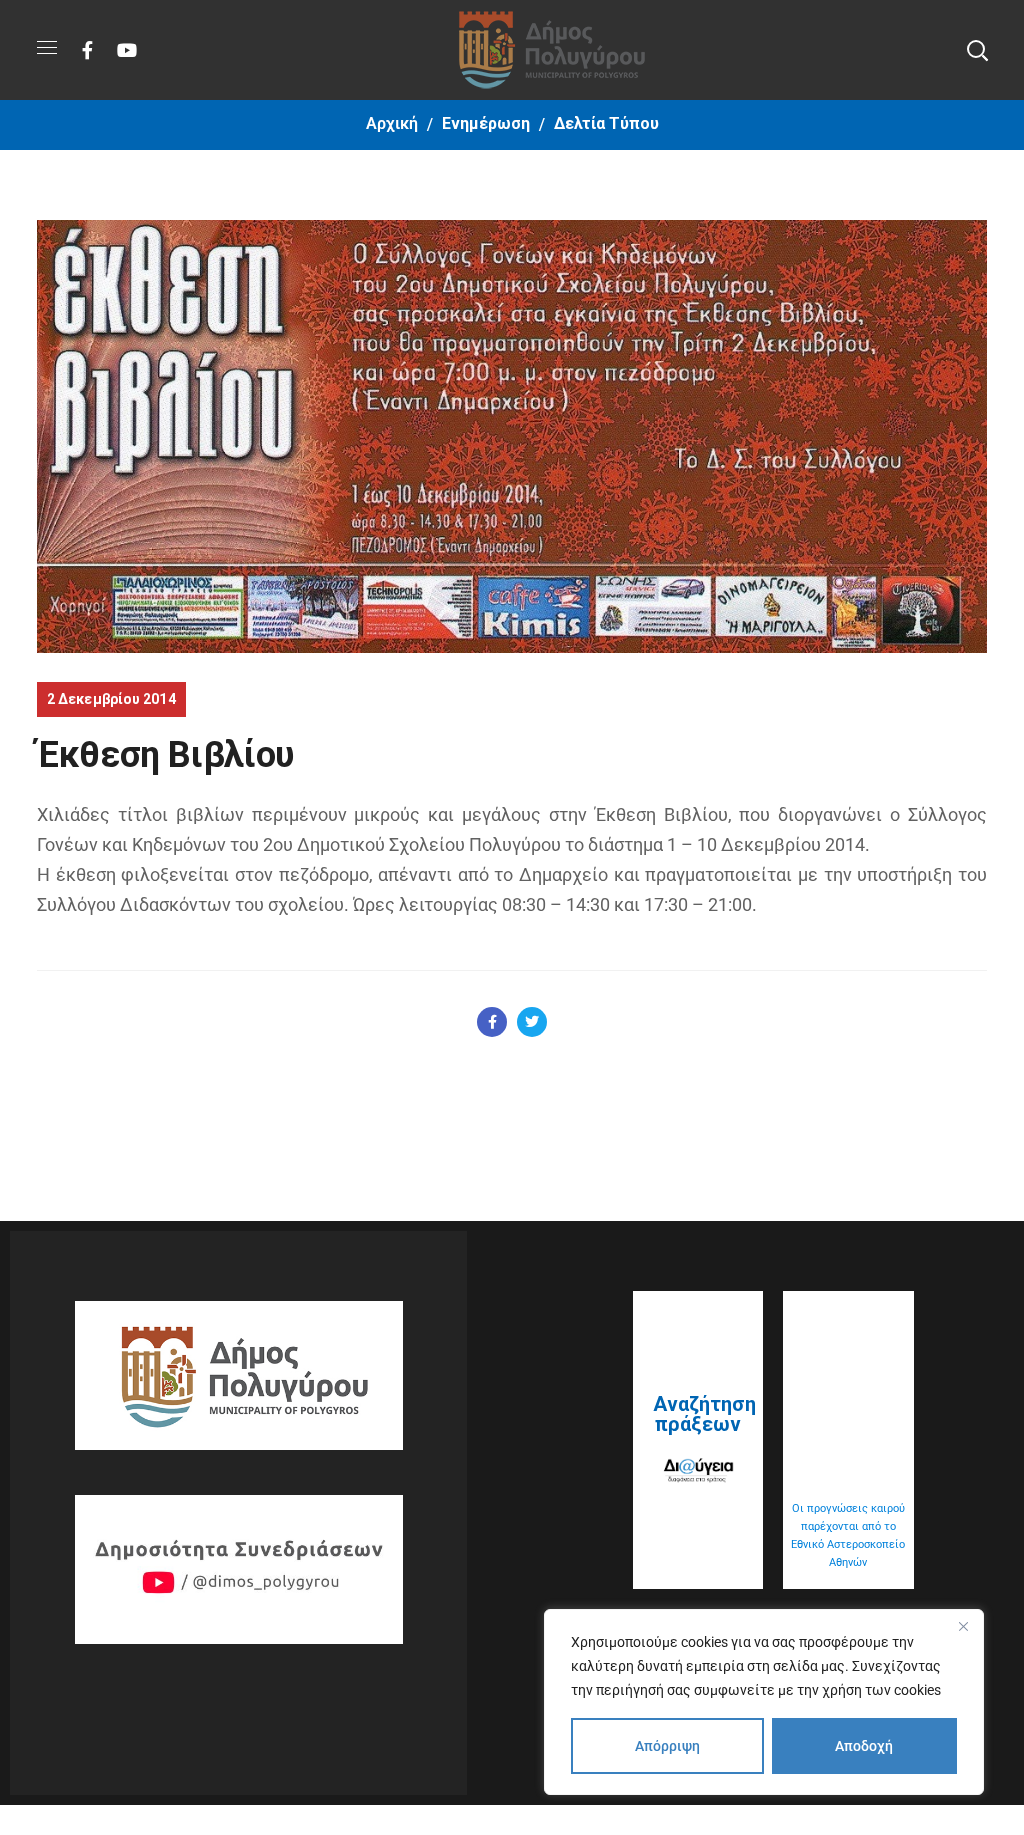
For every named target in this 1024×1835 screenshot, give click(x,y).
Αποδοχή (864, 1746)
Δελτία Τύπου (606, 123)
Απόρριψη (667, 1746)
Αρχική (392, 123)
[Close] (963, 1626)
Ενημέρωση (486, 123)
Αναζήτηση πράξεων (704, 1414)
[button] (977, 50)
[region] (764, 1702)
